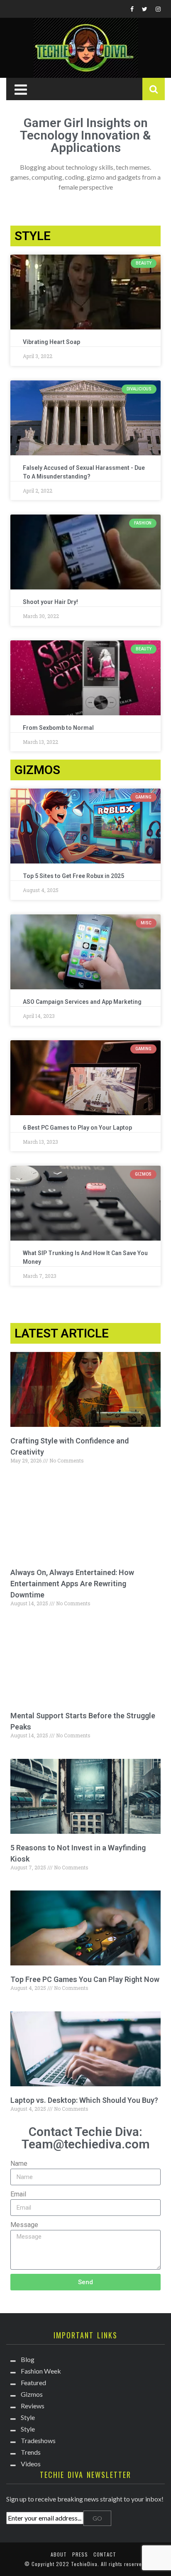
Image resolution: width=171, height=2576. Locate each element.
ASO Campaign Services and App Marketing (82, 1002)
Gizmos (32, 2394)
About (59, 2554)
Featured (33, 2382)
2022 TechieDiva (77, 2564)
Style (28, 2417)
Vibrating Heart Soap (51, 342)
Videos (31, 2464)
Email (18, 2194)
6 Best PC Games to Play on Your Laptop (77, 1128)
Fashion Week (41, 2371)
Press (80, 2554)
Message (24, 2225)
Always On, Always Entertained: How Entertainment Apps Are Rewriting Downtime (72, 1584)
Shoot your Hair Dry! (50, 602)
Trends (31, 2452)
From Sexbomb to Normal (58, 728)
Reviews (33, 2406)
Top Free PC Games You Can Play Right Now (85, 1979)
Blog (28, 2359)
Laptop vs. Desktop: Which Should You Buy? (84, 2100)
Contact (105, 2554)
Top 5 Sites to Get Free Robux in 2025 (73, 876)
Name (19, 2164)
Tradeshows (38, 2440)
